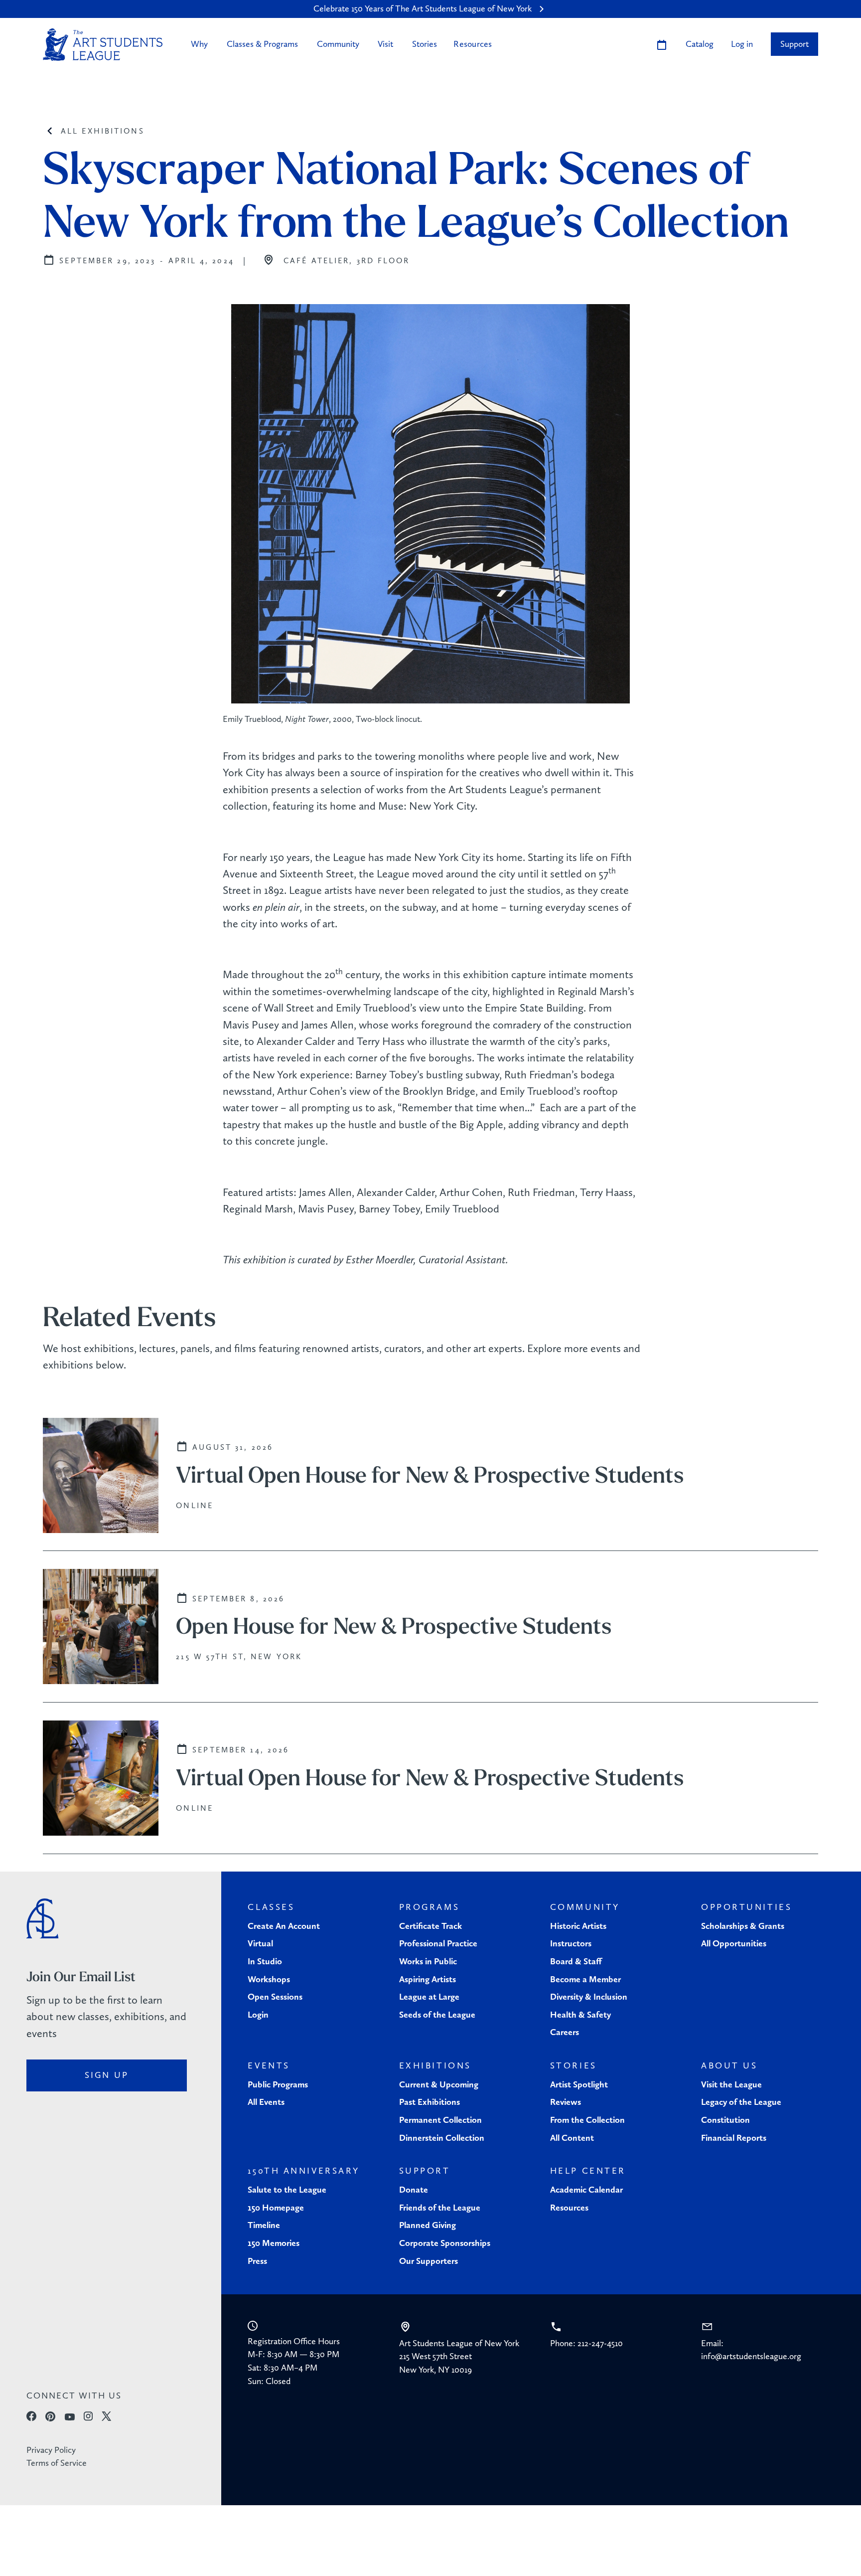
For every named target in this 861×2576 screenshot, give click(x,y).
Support (794, 44)
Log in (742, 44)
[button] (199, 44)
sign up (107, 2075)
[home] (103, 45)
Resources (473, 44)
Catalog (700, 44)
